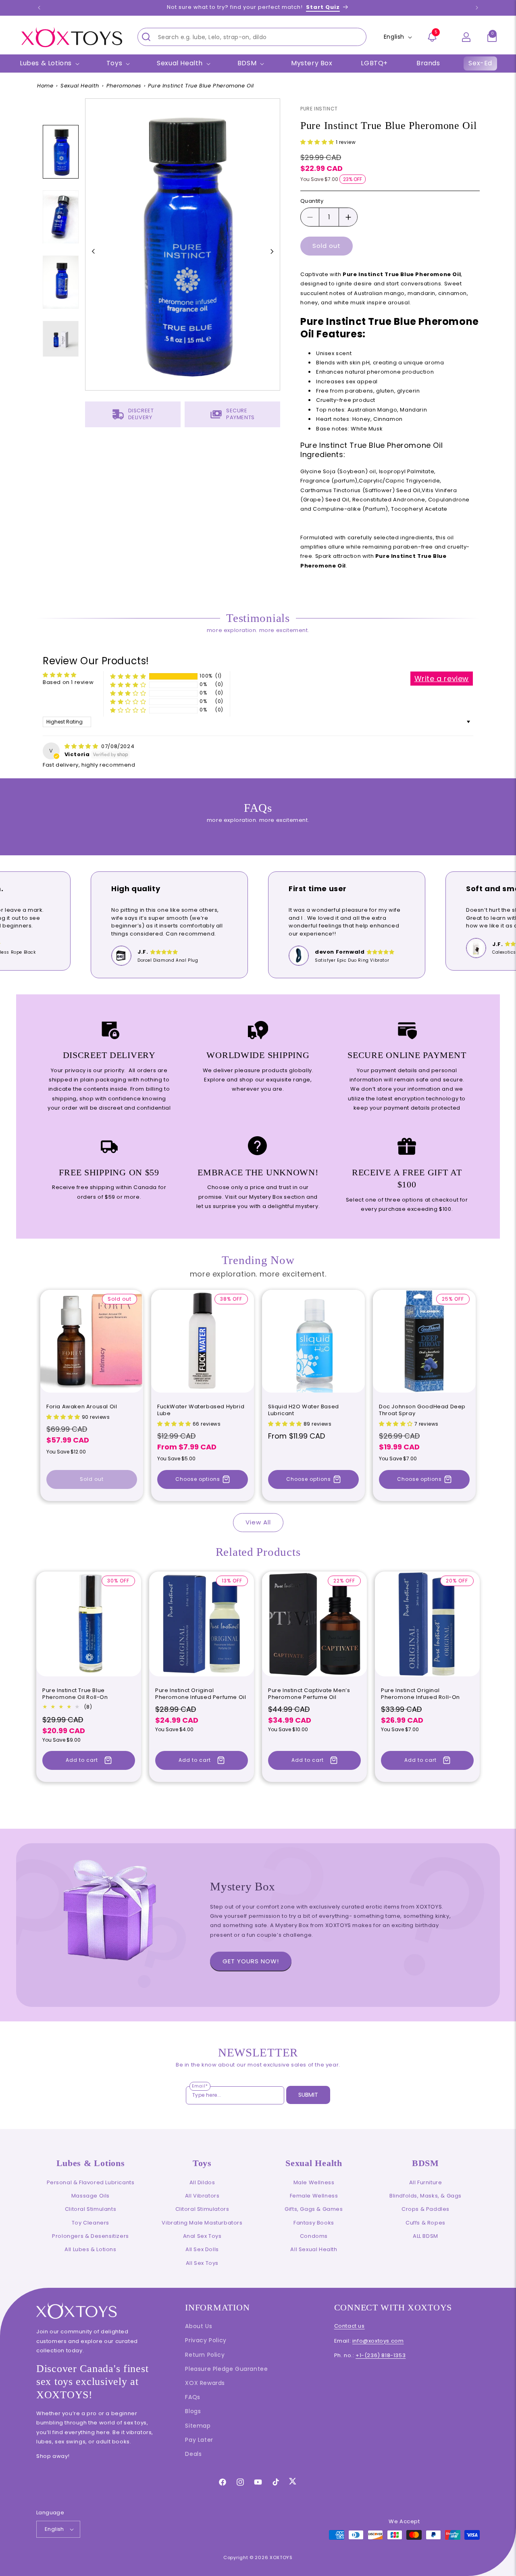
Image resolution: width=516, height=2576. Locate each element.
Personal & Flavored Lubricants (91, 2182)
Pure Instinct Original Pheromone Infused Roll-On (420, 1694)
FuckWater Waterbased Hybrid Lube (201, 1410)
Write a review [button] (442, 679)
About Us (199, 2326)
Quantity (312, 201)
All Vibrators (202, 2196)
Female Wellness (314, 2196)
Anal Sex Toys (202, 2236)
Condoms (314, 2236)
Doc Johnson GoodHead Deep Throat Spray (422, 1410)
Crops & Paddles (425, 2209)
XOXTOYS (281, 2557)
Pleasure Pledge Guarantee (226, 2369)
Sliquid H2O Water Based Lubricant (304, 1410)
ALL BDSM (425, 2236)
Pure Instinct (319, 109)
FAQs (192, 2397)
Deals (193, 2454)
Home (45, 86)
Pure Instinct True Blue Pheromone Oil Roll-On (75, 1694)
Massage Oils (91, 2196)
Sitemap (198, 2426)
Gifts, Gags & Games (314, 2209)
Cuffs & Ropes (425, 2223)
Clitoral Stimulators (202, 2209)
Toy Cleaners (91, 2223)
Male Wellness (314, 2182)
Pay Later (199, 2440)
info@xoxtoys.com (378, 2341)
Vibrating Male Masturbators (202, 2223)
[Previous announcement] (39, 8)
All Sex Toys (202, 2263)
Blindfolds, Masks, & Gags (425, 2196)
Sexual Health (80, 86)
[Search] (146, 37)
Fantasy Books (314, 2223)
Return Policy (205, 2355)
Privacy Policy (206, 2340)
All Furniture (426, 2182)
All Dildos (202, 2182)
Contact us (350, 2326)
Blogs (193, 2411)
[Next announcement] (477, 8)
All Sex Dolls (202, 2249)
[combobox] (252, 37)
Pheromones (124, 86)
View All (258, 1522)
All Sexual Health (314, 2249)
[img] (82, 746)
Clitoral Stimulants (91, 2209)
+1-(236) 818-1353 (381, 2355)
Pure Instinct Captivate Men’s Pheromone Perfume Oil (309, 1694)
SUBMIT (308, 2095)
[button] (492, 37)
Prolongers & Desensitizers (91, 2236)
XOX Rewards (205, 2383)
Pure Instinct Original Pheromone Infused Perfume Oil (201, 1694)
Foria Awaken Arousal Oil (82, 1407)
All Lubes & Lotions (90, 2249)
